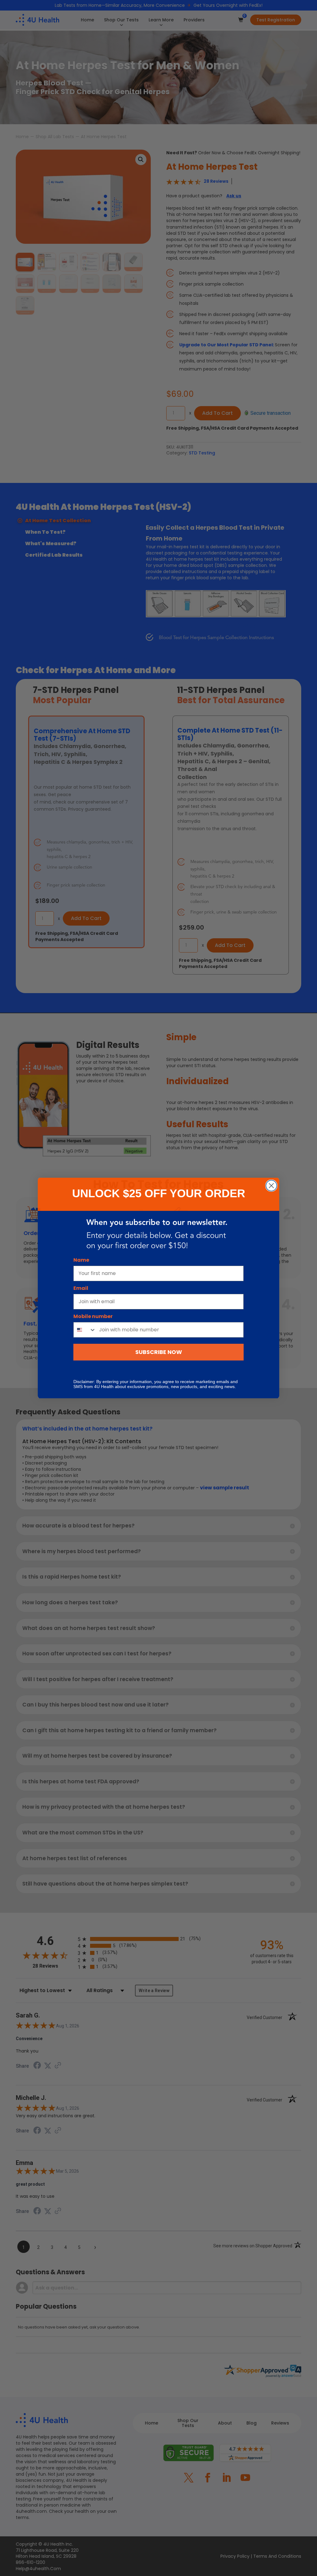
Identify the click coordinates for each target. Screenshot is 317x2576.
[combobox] (85, 1330)
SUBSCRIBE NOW (159, 1352)
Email (81, 1288)
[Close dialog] (271, 1186)
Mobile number (93, 1316)
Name (81, 1260)
